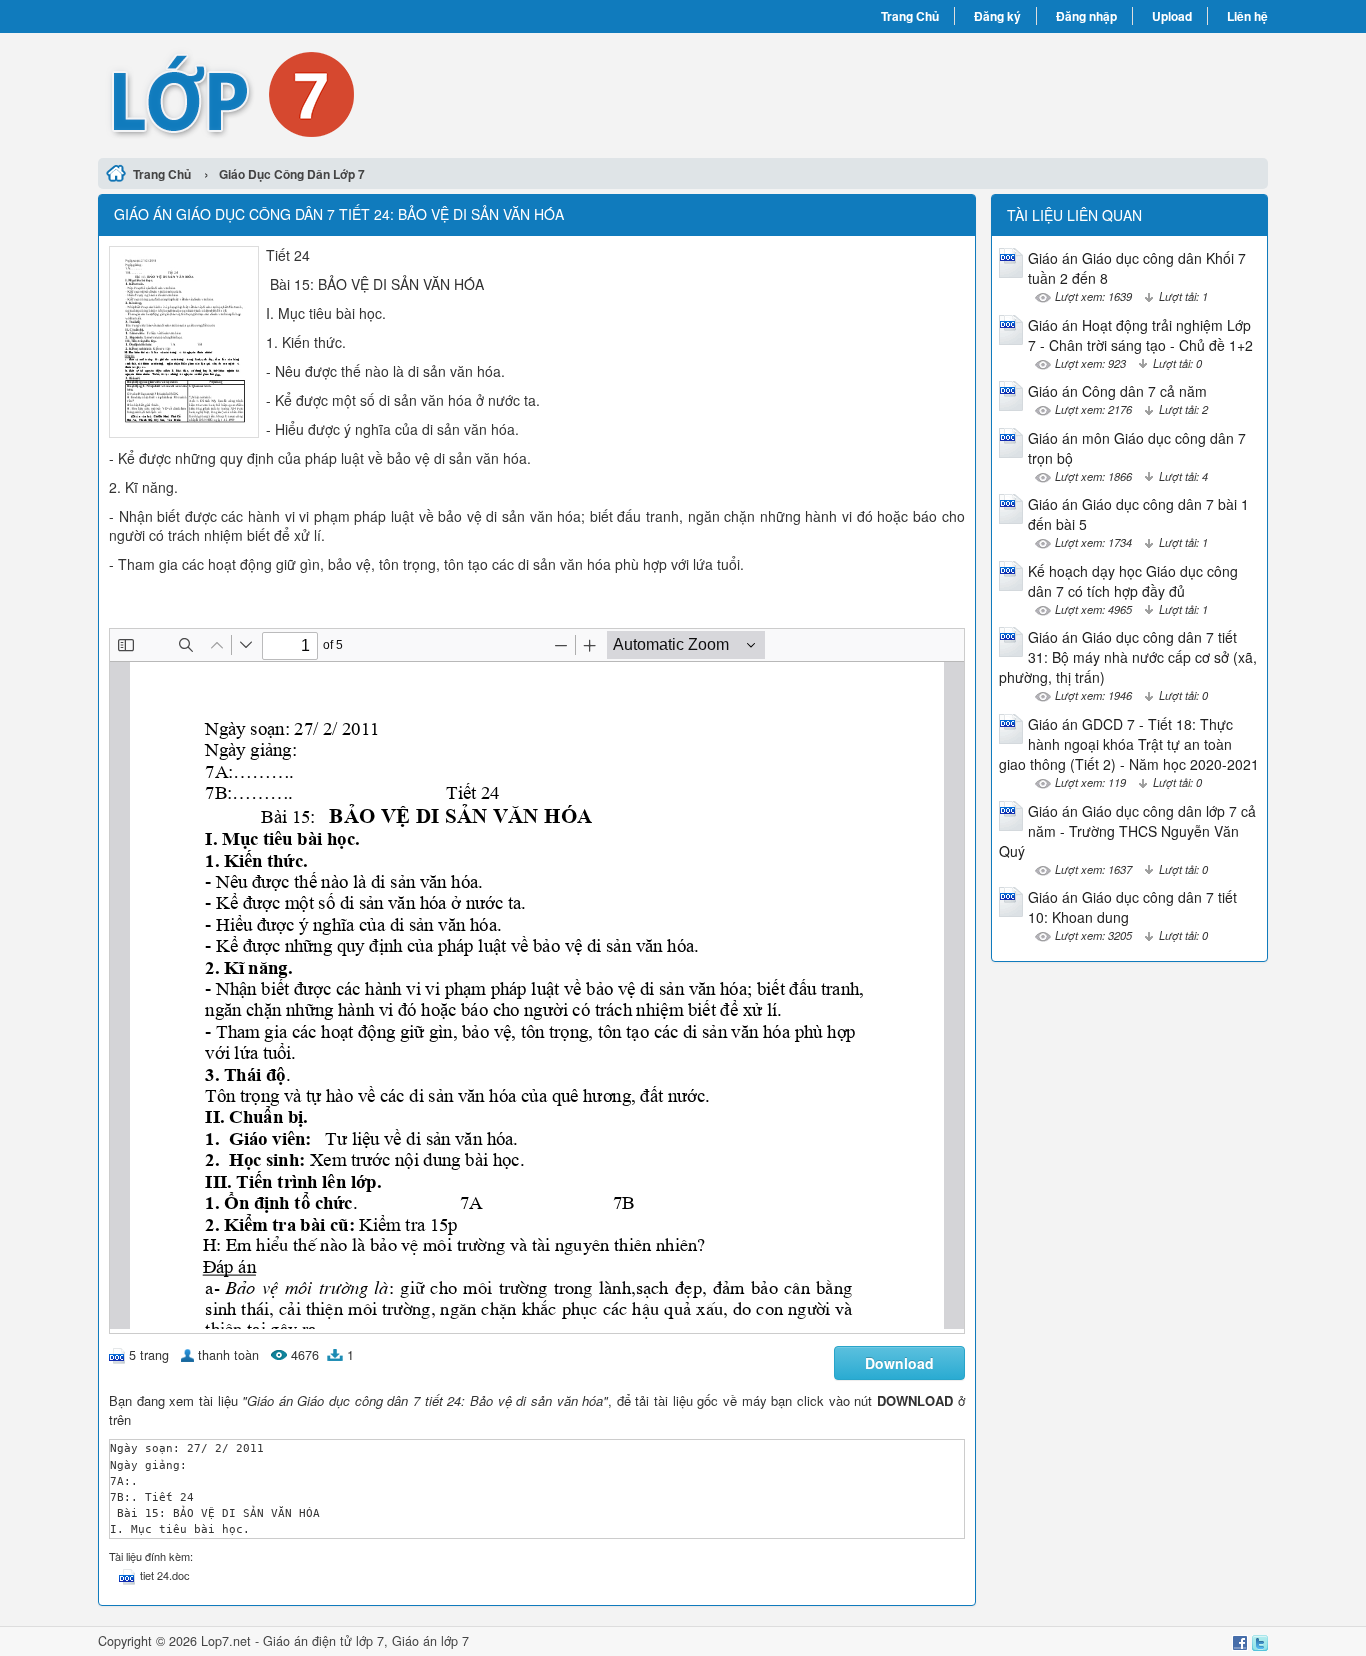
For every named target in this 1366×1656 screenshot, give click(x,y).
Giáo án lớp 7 (430, 1641)
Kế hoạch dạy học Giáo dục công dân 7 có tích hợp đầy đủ (1133, 581)
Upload (1172, 16)
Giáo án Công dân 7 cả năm (1117, 391)
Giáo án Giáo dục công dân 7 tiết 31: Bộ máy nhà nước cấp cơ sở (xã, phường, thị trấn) (1128, 657)
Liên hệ (1247, 16)
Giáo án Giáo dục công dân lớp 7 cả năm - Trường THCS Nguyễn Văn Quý (1127, 831)
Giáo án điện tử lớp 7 (323, 1641)
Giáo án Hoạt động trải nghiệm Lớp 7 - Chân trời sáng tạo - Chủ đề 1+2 (1140, 335)
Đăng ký (997, 16)
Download (899, 1363)
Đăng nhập (1086, 16)
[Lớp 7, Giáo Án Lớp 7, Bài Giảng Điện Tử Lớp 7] (390, 93)
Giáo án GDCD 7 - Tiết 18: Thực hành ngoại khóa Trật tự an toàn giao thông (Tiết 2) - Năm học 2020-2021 (1129, 744)
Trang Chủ (910, 16)
